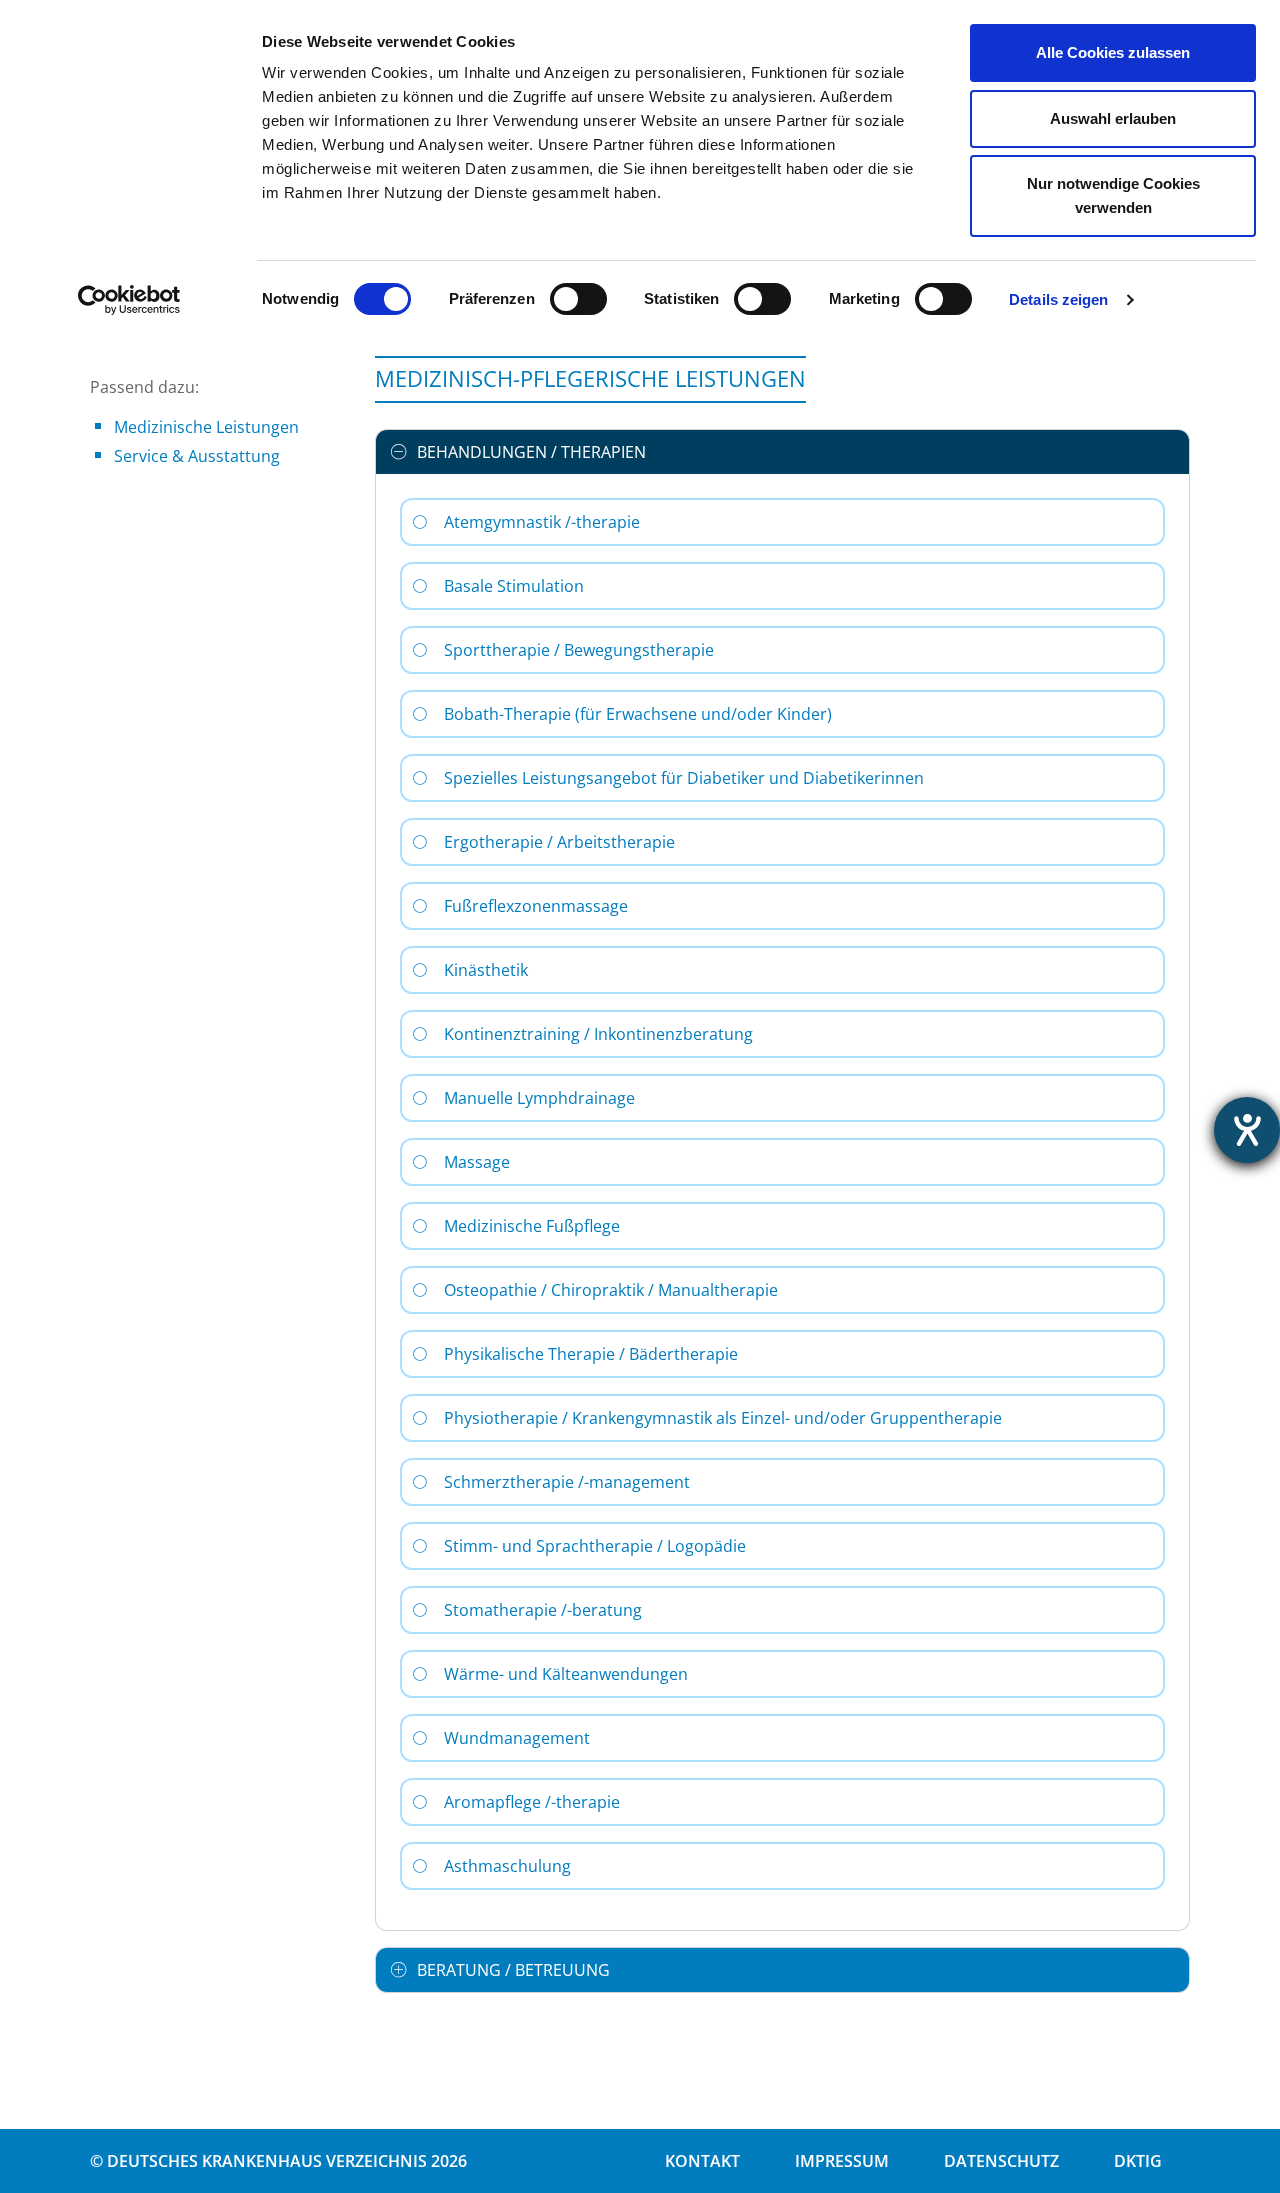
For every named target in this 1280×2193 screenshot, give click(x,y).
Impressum (842, 2161)
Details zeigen (1058, 299)
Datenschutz (1001, 2161)
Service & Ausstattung (197, 456)
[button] (782, 452)
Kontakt (702, 2161)
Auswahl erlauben (1113, 118)
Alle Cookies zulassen (1113, 52)
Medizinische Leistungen (206, 427)
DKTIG (1138, 2161)
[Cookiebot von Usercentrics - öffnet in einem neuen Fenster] (129, 300)
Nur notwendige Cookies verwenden (1113, 195)
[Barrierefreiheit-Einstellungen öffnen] (1247, 1130)
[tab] (782, 452)
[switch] (578, 299)
